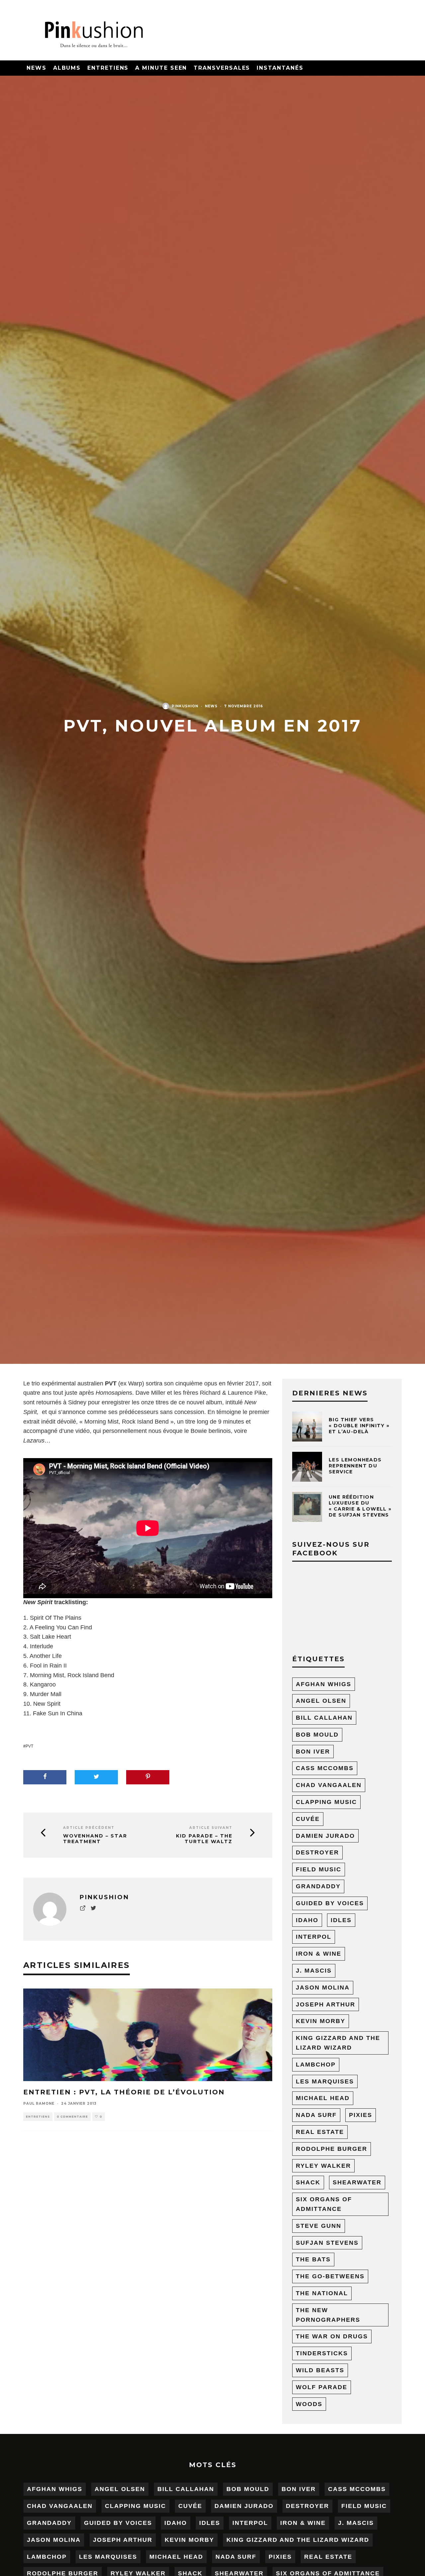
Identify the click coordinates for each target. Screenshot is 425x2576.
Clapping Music (326, 1802)
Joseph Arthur (326, 2004)
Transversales (222, 68)
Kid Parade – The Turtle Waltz (204, 1839)
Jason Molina (323, 1988)
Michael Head (323, 2098)
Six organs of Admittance (324, 2204)
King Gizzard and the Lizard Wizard (338, 2043)
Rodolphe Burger (332, 2149)
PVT (29, 1746)
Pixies (361, 2115)
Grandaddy (318, 1886)
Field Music (319, 1869)
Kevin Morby (321, 2021)
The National (322, 2293)
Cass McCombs (325, 1768)
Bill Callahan (324, 1718)
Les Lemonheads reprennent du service (355, 1466)
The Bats (313, 2259)
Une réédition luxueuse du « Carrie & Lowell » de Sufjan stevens (360, 1506)
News (37, 68)
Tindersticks (322, 2353)
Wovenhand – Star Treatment (95, 1839)
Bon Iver (313, 1752)
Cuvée (308, 1819)
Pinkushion (185, 706)
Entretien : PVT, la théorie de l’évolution (124, 2092)
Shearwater (357, 2182)
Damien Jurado (325, 1836)
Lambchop (316, 2065)
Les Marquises (325, 2081)
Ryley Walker (323, 2166)
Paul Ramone (39, 2104)
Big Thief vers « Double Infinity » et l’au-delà (359, 1426)
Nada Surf (316, 2115)
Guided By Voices (330, 1903)
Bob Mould (317, 1735)
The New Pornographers (328, 2315)
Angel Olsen (321, 1701)
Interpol (314, 1937)
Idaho (307, 1920)
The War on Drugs (332, 2336)
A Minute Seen (161, 68)
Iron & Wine (319, 1954)
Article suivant (211, 1828)
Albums (67, 68)
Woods (309, 2404)
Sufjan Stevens (327, 2243)
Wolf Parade (322, 2387)
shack (308, 2182)
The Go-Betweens (330, 2276)
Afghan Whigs (324, 1684)
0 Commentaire (72, 2117)
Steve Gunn (319, 2226)
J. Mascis (314, 1971)
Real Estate (320, 2132)
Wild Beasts (320, 2370)
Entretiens (108, 68)
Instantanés (280, 68)
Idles (341, 1920)
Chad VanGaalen (329, 1785)
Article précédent (89, 1828)
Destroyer (317, 1852)
